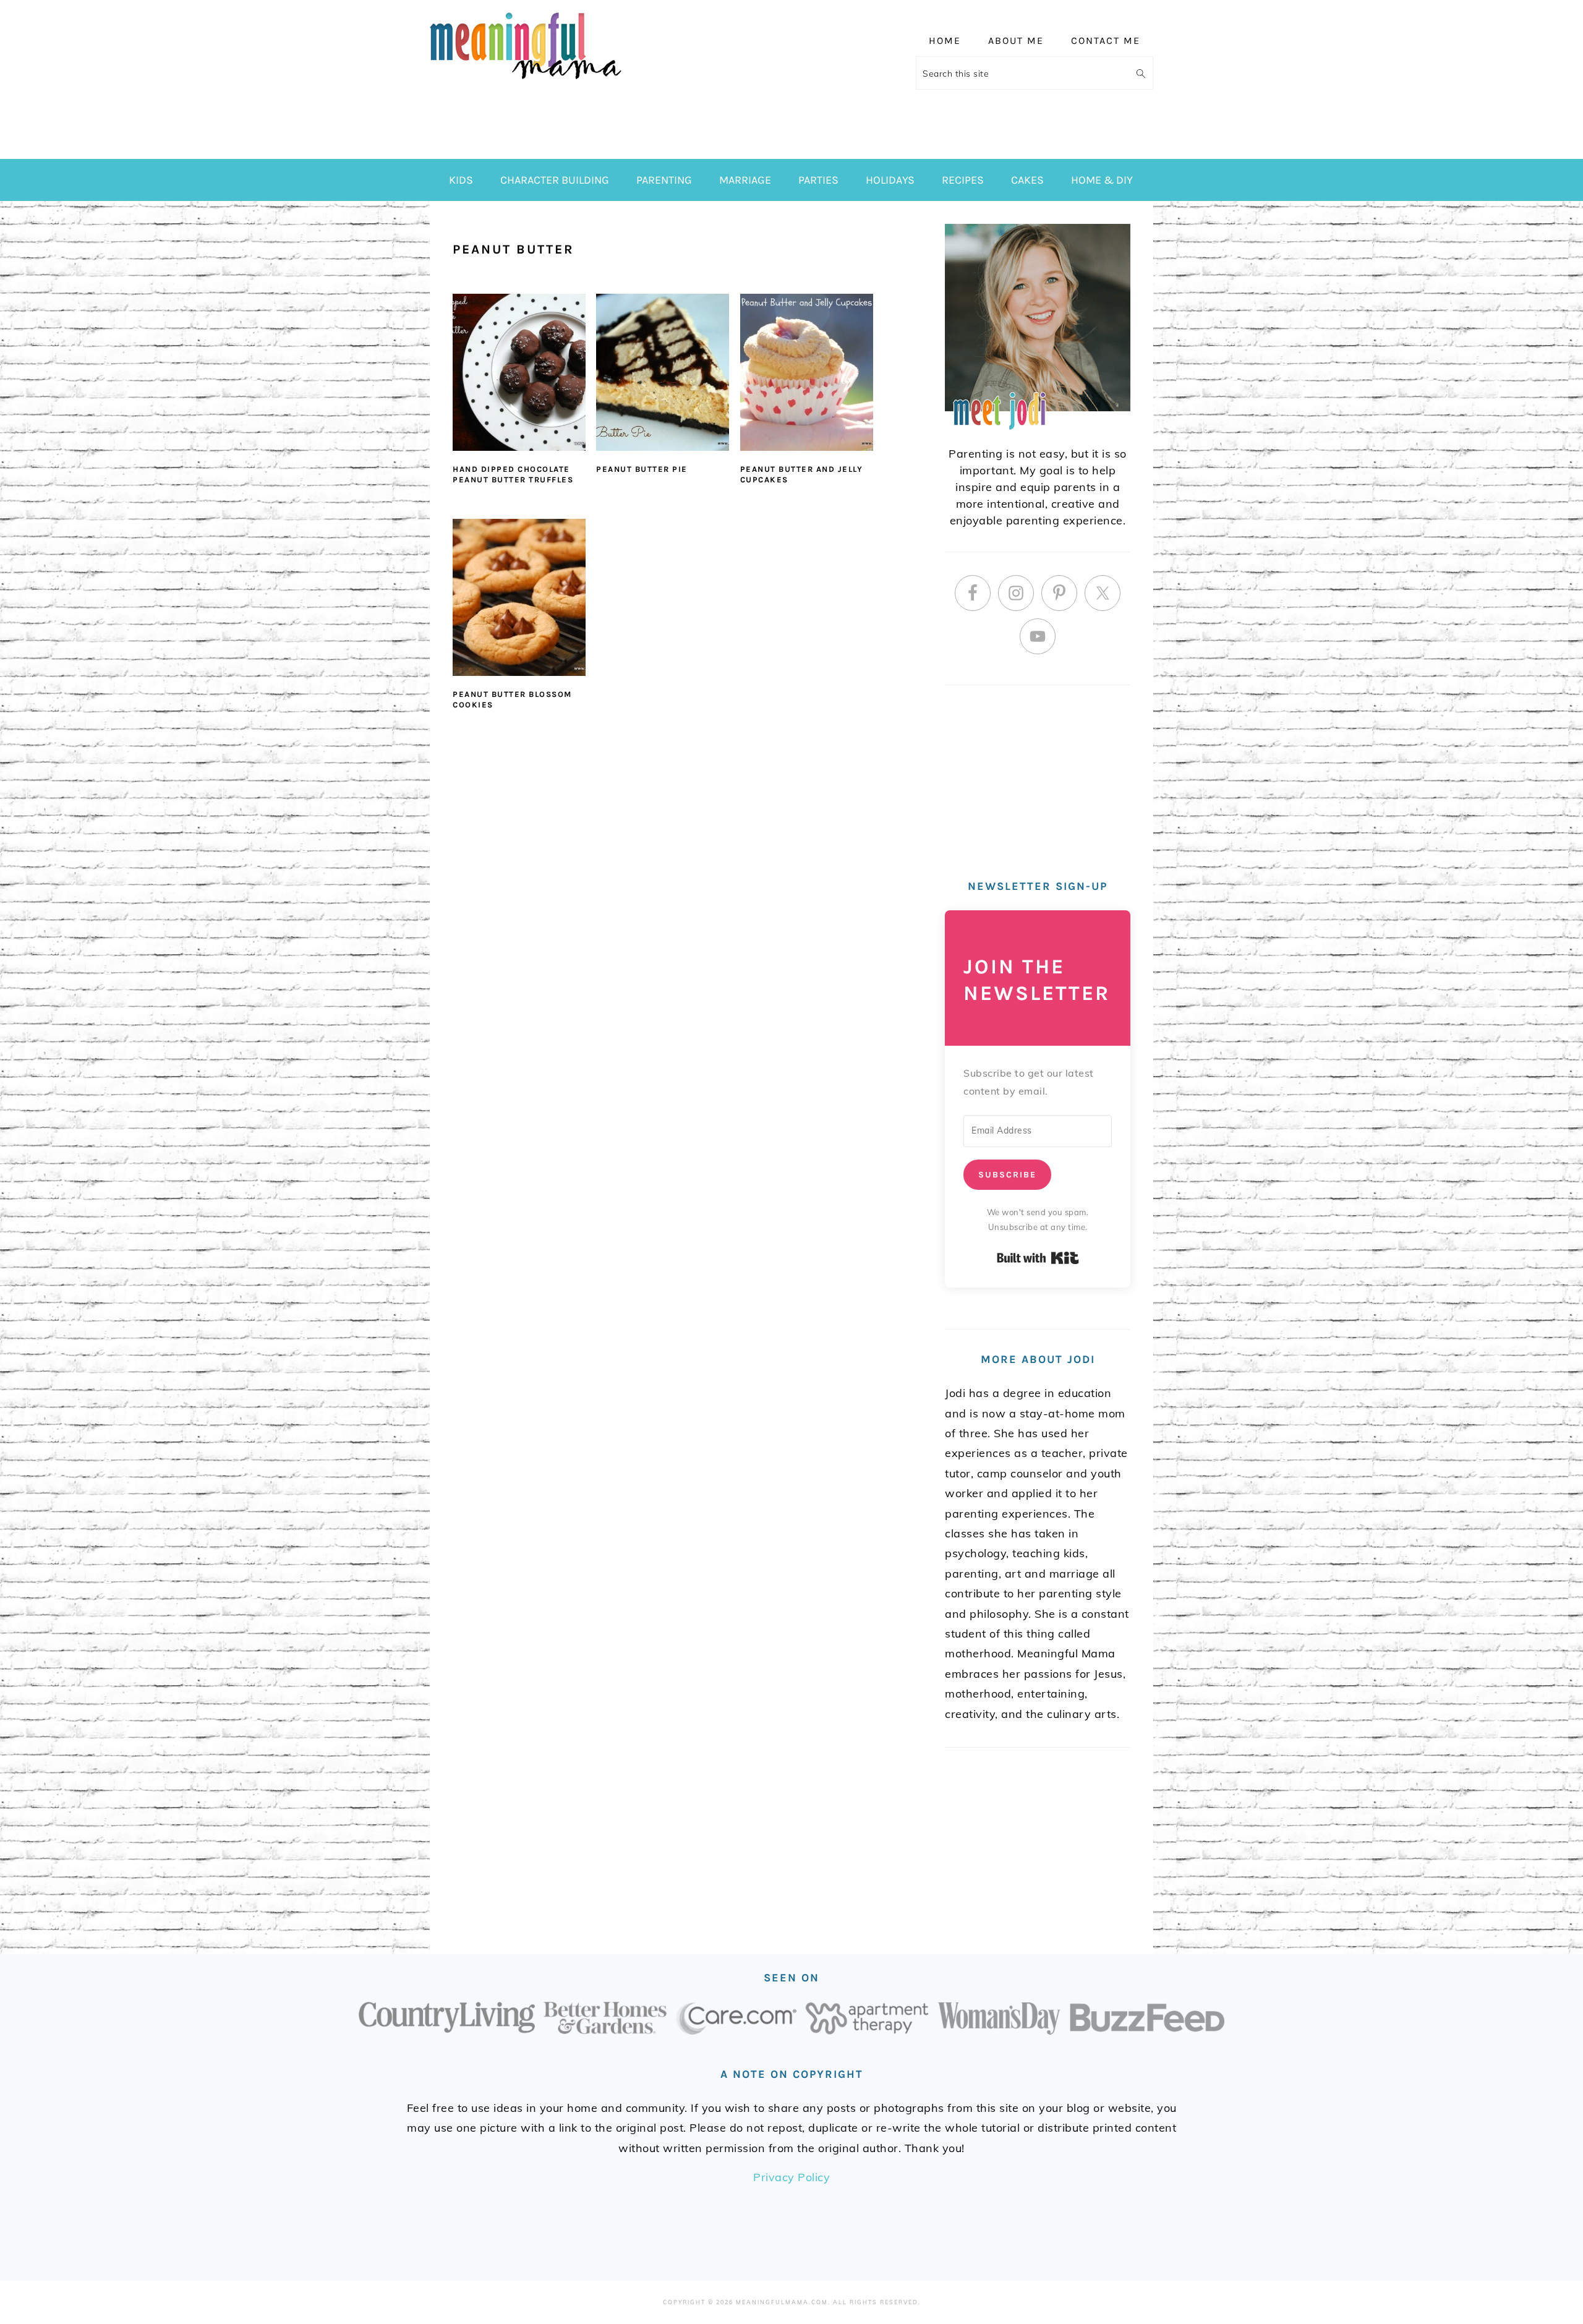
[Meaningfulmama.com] (526, 81)
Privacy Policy (791, 2177)
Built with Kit (1038, 1258)
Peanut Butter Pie (642, 469)
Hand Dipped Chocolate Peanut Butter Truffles (513, 474)
